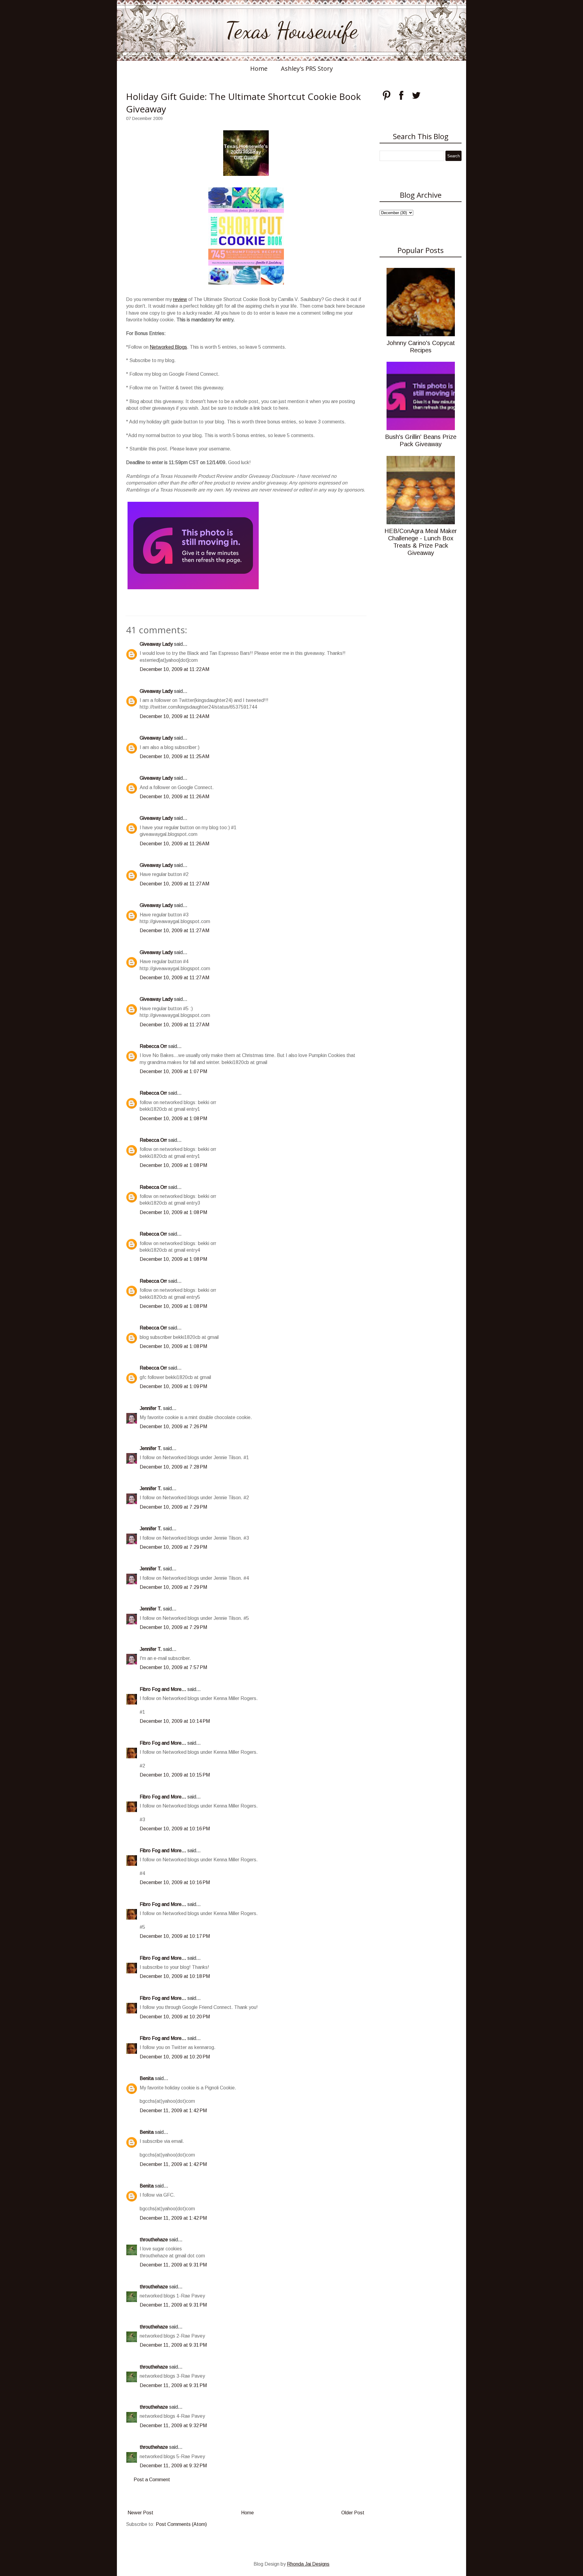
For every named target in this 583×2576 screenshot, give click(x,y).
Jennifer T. (151, 1408)
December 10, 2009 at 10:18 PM (175, 1976)
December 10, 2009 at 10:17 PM (175, 1936)
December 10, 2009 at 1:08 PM (173, 1119)
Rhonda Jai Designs (308, 2564)
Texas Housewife (291, 30)
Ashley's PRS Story (307, 68)
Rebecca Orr (153, 1046)
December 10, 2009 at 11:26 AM (174, 797)
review (180, 299)
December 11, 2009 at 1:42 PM (173, 2111)
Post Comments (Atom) (181, 2524)
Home (259, 68)
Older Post (353, 2513)
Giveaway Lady (156, 644)
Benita (147, 2078)
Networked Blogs (168, 347)
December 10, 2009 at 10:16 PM (175, 1829)
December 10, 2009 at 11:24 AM (174, 716)
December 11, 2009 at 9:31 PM (173, 2265)
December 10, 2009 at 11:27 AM (174, 884)
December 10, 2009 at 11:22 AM (174, 669)
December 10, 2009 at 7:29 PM (173, 1507)
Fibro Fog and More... (163, 1689)
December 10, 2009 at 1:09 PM (173, 1386)
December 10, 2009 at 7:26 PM (173, 1427)
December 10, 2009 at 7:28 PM (173, 1467)
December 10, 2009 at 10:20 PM (175, 2017)
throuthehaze (154, 2240)
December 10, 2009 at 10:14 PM (175, 1721)
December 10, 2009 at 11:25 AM (174, 756)
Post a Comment (152, 2480)
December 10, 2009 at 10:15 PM (175, 1775)
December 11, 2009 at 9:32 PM (173, 2425)
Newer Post (140, 2513)
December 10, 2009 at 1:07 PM (173, 1071)
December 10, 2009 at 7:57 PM (173, 1667)
